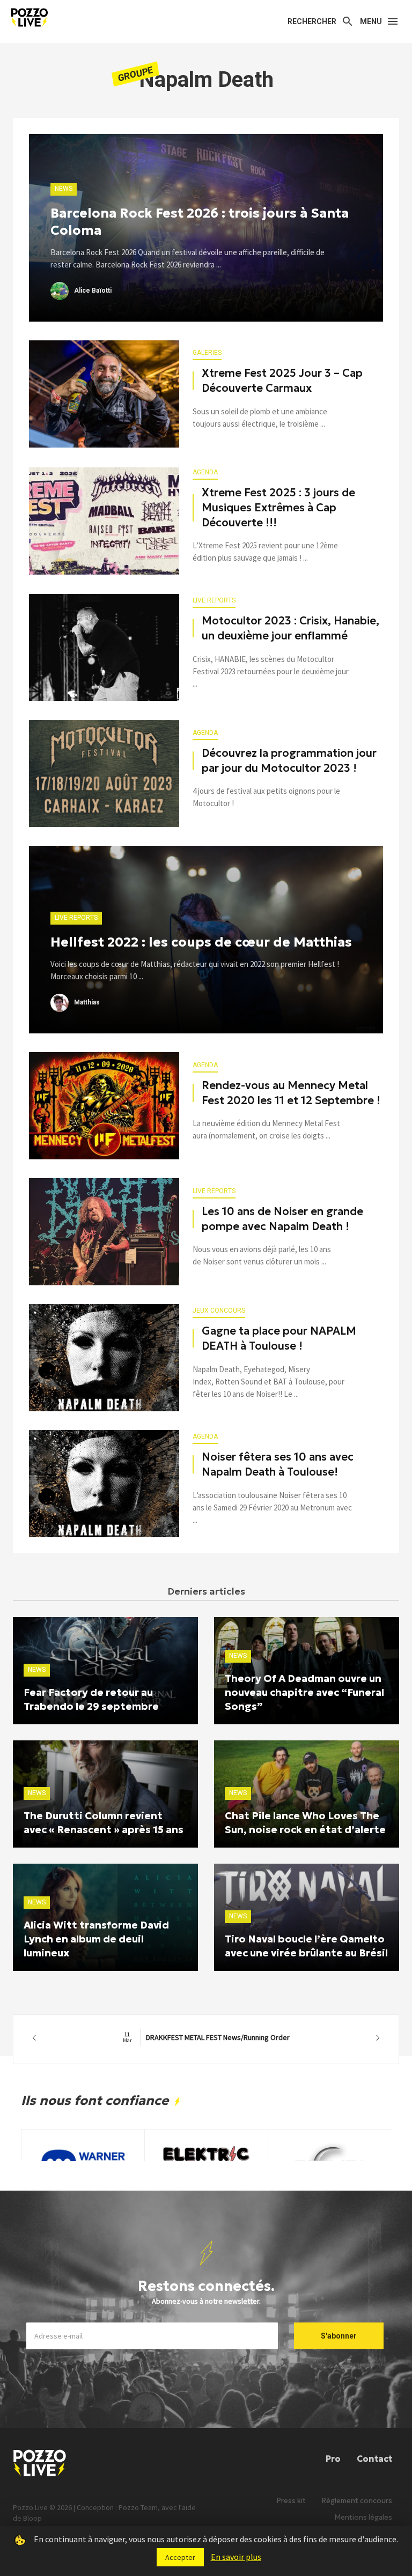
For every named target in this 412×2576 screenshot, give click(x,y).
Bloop (32, 2518)
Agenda (205, 472)
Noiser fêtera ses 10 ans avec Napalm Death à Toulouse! (278, 1464)
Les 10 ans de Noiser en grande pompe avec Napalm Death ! (282, 1219)
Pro (333, 2459)
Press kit (291, 2501)
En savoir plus (236, 2557)
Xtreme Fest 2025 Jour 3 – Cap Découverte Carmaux (282, 381)
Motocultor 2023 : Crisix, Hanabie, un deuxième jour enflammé (290, 628)
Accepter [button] (180, 2557)
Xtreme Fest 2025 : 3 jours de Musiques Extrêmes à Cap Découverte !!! (278, 508)
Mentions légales (363, 2517)
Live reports (214, 600)
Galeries (207, 353)
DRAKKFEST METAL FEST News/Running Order (206, 2037)
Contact (374, 2459)
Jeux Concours (219, 1311)
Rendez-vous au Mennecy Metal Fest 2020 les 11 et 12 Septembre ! (291, 1093)
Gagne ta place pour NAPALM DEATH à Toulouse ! (279, 1338)
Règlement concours (357, 2501)
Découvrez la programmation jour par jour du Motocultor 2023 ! (289, 761)
